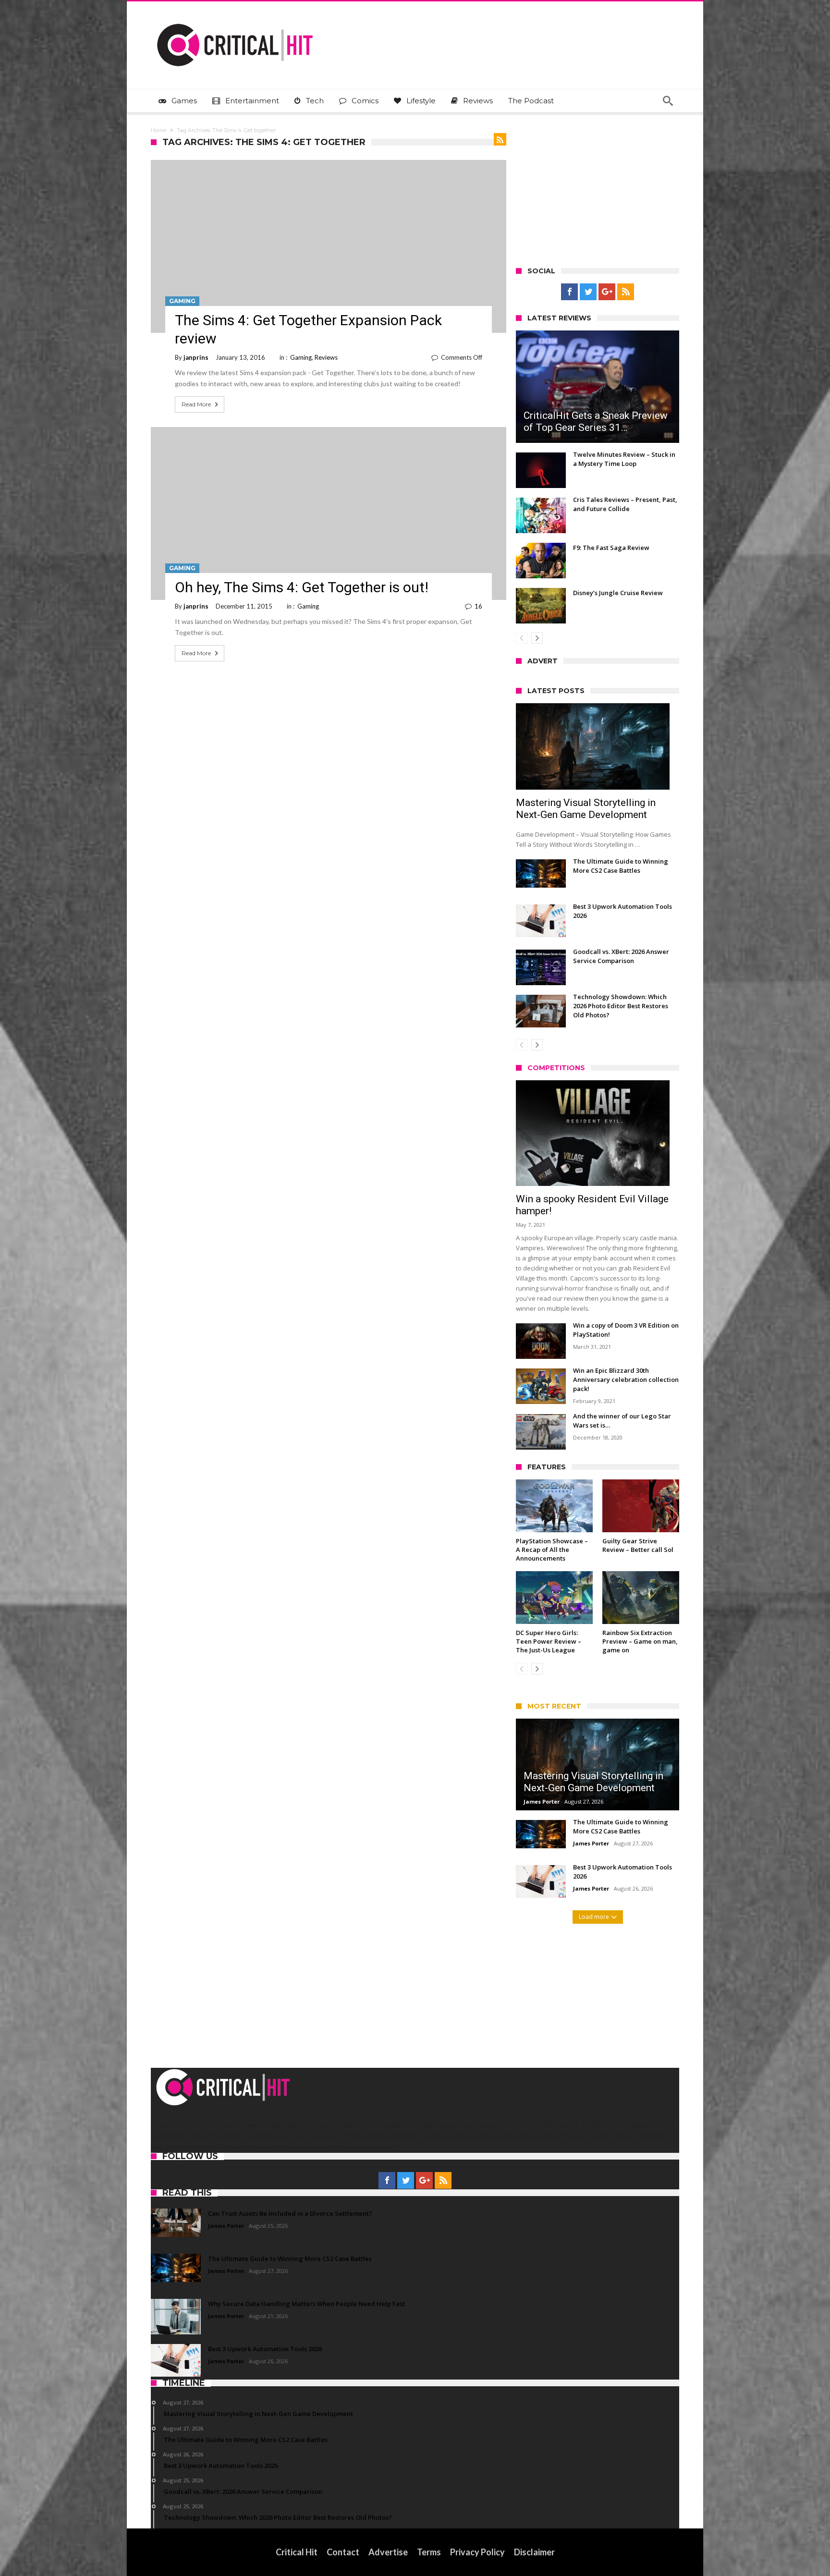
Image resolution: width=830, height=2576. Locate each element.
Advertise (388, 2552)
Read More (196, 404)
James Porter (542, 1801)
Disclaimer (534, 2552)
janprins (196, 357)
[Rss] (626, 292)
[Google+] (607, 292)
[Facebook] (569, 292)
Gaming (182, 301)
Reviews (326, 357)
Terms (429, 2552)
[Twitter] (588, 292)
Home (159, 130)
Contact (343, 2552)
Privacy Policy (477, 2552)
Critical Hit (297, 2552)
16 (478, 606)
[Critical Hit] (235, 16)
